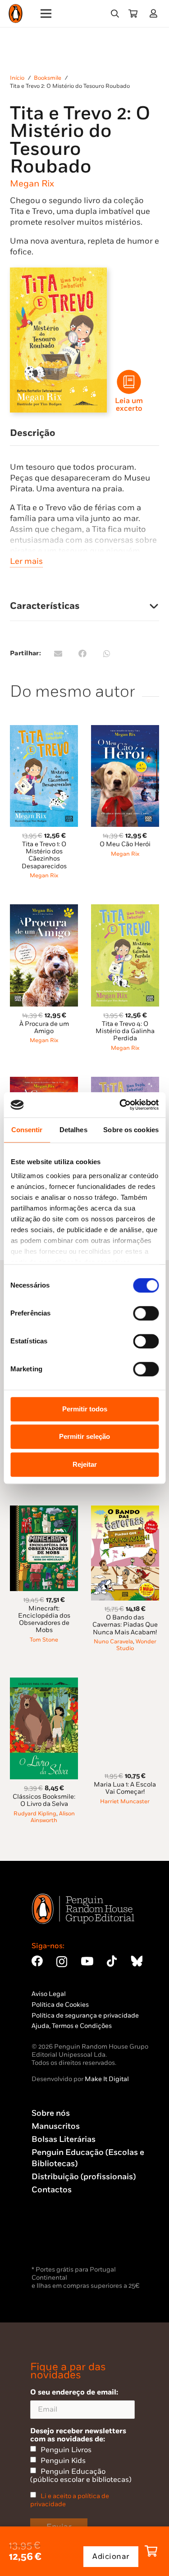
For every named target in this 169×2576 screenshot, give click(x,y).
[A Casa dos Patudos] (44, 1082)
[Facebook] (37, 1961)
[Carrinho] (133, 14)
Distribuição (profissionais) (84, 2177)
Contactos (52, 2190)
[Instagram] (62, 1962)
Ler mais (26, 561)
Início (17, 78)
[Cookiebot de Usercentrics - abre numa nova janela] (120, 1105)
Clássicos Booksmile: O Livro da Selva (44, 1800)
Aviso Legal (49, 1994)
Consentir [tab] (27, 1130)
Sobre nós (51, 2113)
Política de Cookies (60, 2005)
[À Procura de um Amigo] (44, 909)
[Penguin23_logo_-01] (16, 14)
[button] (115, 14)
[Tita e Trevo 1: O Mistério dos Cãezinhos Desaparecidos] (44, 730)
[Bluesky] (137, 1961)
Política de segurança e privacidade (85, 2016)
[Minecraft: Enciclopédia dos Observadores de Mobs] (44, 1511)
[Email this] (58, 653)
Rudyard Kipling (35, 1814)
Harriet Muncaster (125, 1802)
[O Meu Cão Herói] (125, 730)
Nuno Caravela (113, 1642)
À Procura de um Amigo (44, 1027)
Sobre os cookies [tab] (131, 1130)
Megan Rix (32, 184)
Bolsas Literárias (64, 2139)
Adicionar (111, 2557)
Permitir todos (85, 1409)
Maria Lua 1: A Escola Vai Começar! (125, 1788)
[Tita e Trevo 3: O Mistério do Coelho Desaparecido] (125, 1082)
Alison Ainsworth (53, 1817)
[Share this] (82, 653)
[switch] (146, 1313)
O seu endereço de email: (74, 2392)
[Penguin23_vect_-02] (59, 2240)
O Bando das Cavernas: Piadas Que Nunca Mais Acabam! (125, 1625)
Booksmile (48, 78)
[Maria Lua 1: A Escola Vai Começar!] (125, 1683)
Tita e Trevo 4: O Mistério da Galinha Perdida (125, 1031)
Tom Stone (44, 1640)
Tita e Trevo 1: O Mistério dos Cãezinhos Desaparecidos (44, 855)
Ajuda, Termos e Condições (72, 2026)
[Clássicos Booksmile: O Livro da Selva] (44, 1683)
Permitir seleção (84, 1436)
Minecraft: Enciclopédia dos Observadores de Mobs (44, 1619)
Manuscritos (56, 2126)
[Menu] (46, 14)
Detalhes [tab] (73, 1130)
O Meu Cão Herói (125, 844)
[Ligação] (155, 13)
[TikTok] (112, 1961)
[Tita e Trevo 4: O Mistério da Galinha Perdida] (125, 909)
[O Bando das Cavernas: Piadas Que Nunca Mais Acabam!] (125, 1511)
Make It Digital (107, 2079)
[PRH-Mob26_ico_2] (129, 382)
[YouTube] (87, 1961)
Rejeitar (85, 1464)
